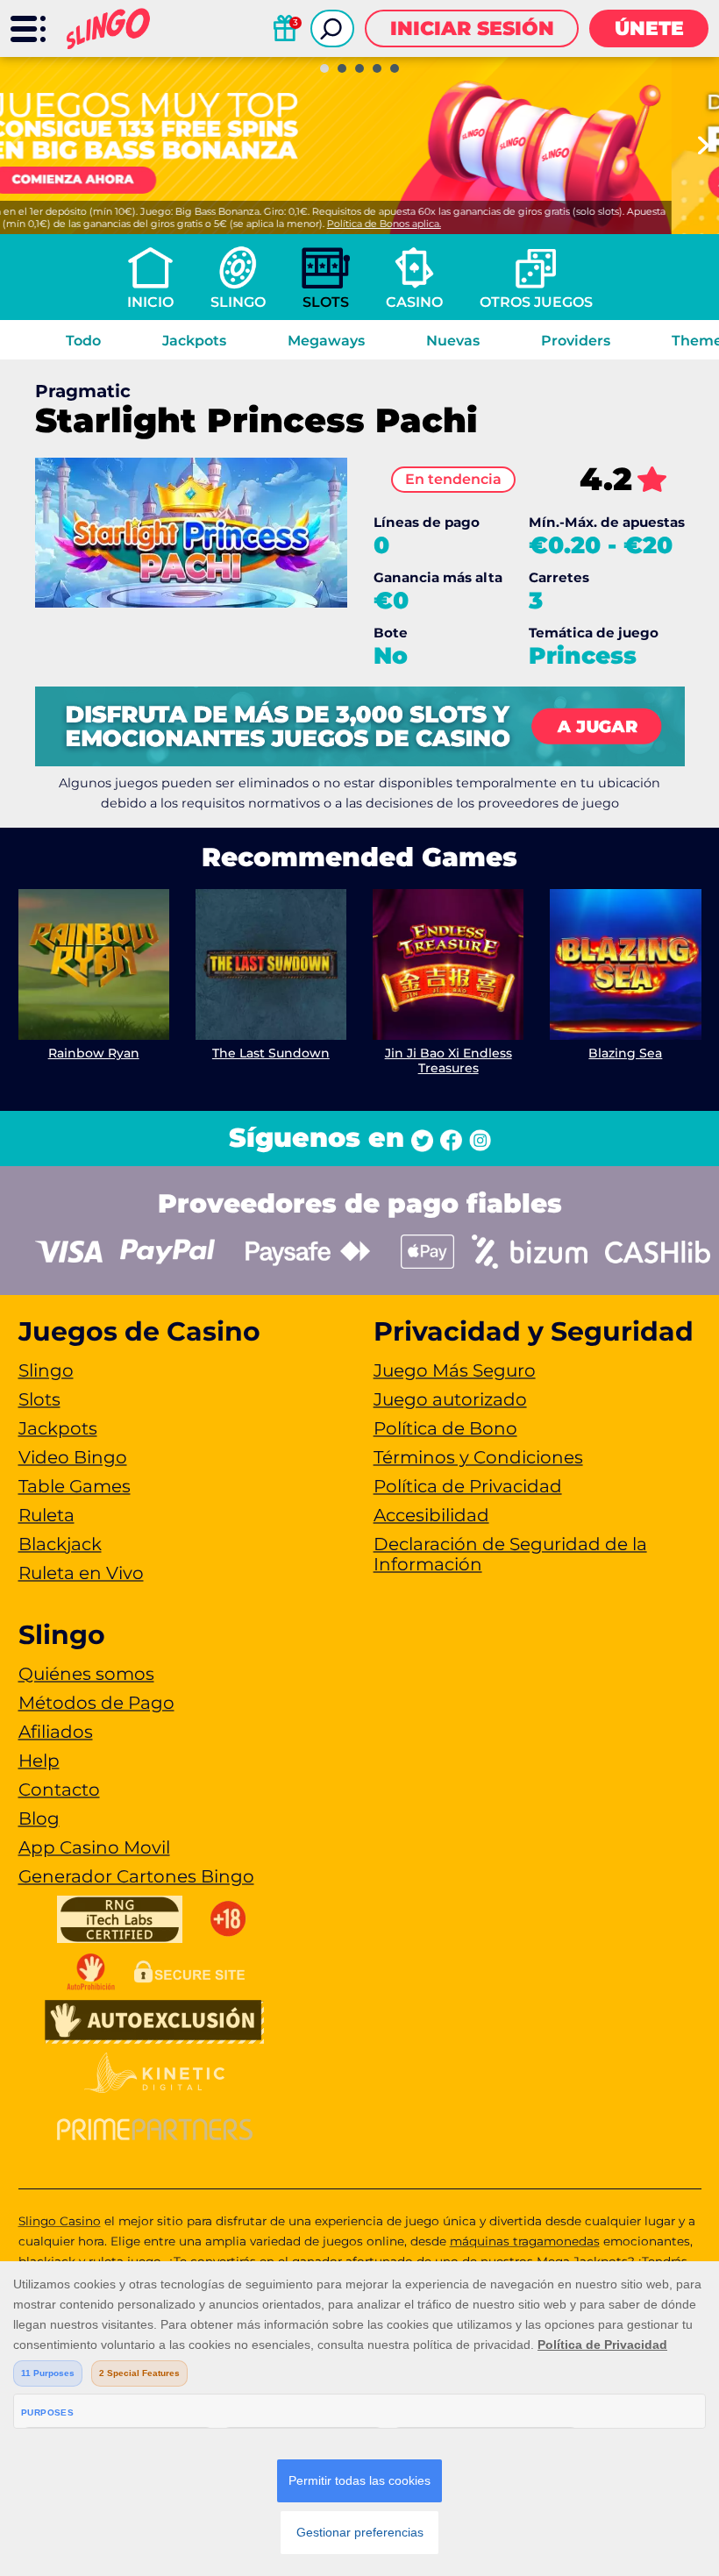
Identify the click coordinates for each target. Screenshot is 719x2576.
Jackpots (194, 341)
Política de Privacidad (468, 1486)
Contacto (59, 1790)
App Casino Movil (94, 1847)
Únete (649, 28)
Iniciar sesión (472, 28)
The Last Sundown (271, 1053)
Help (39, 1761)
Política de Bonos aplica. (431, 224)
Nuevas (453, 341)
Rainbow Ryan (94, 1053)
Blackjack (60, 1544)
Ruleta (46, 1515)
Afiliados (56, 1732)
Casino (414, 302)
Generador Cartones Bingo (136, 1876)
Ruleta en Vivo (81, 1573)
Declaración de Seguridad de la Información (510, 1554)
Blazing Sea (625, 1053)
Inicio (150, 302)
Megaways (326, 341)
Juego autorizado (450, 1399)
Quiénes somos (86, 1674)
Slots (326, 302)
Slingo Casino (60, 2221)
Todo (83, 341)
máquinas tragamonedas (525, 2241)
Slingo (238, 302)
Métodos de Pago (96, 1703)
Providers (576, 341)
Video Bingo (73, 1457)
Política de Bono (445, 1428)
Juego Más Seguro (455, 1370)
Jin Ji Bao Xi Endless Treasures (448, 1060)
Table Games (75, 1486)
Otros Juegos (536, 302)
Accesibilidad (431, 1515)
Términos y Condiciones (478, 1457)
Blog (39, 1818)
